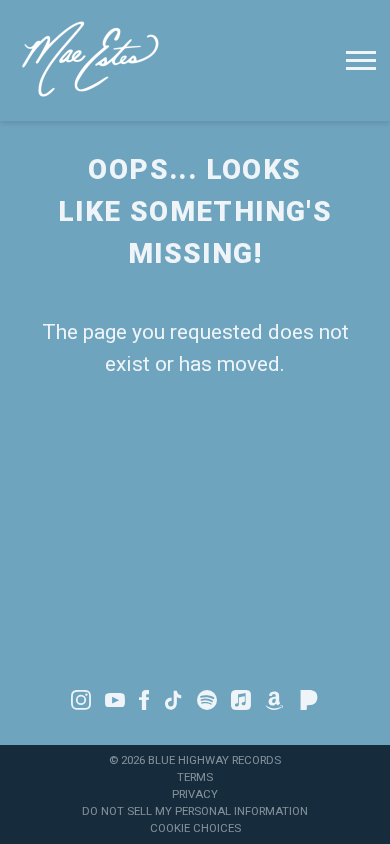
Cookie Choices (195, 828)
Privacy (195, 794)
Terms (195, 777)
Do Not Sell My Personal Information (195, 811)
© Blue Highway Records (195, 760)
